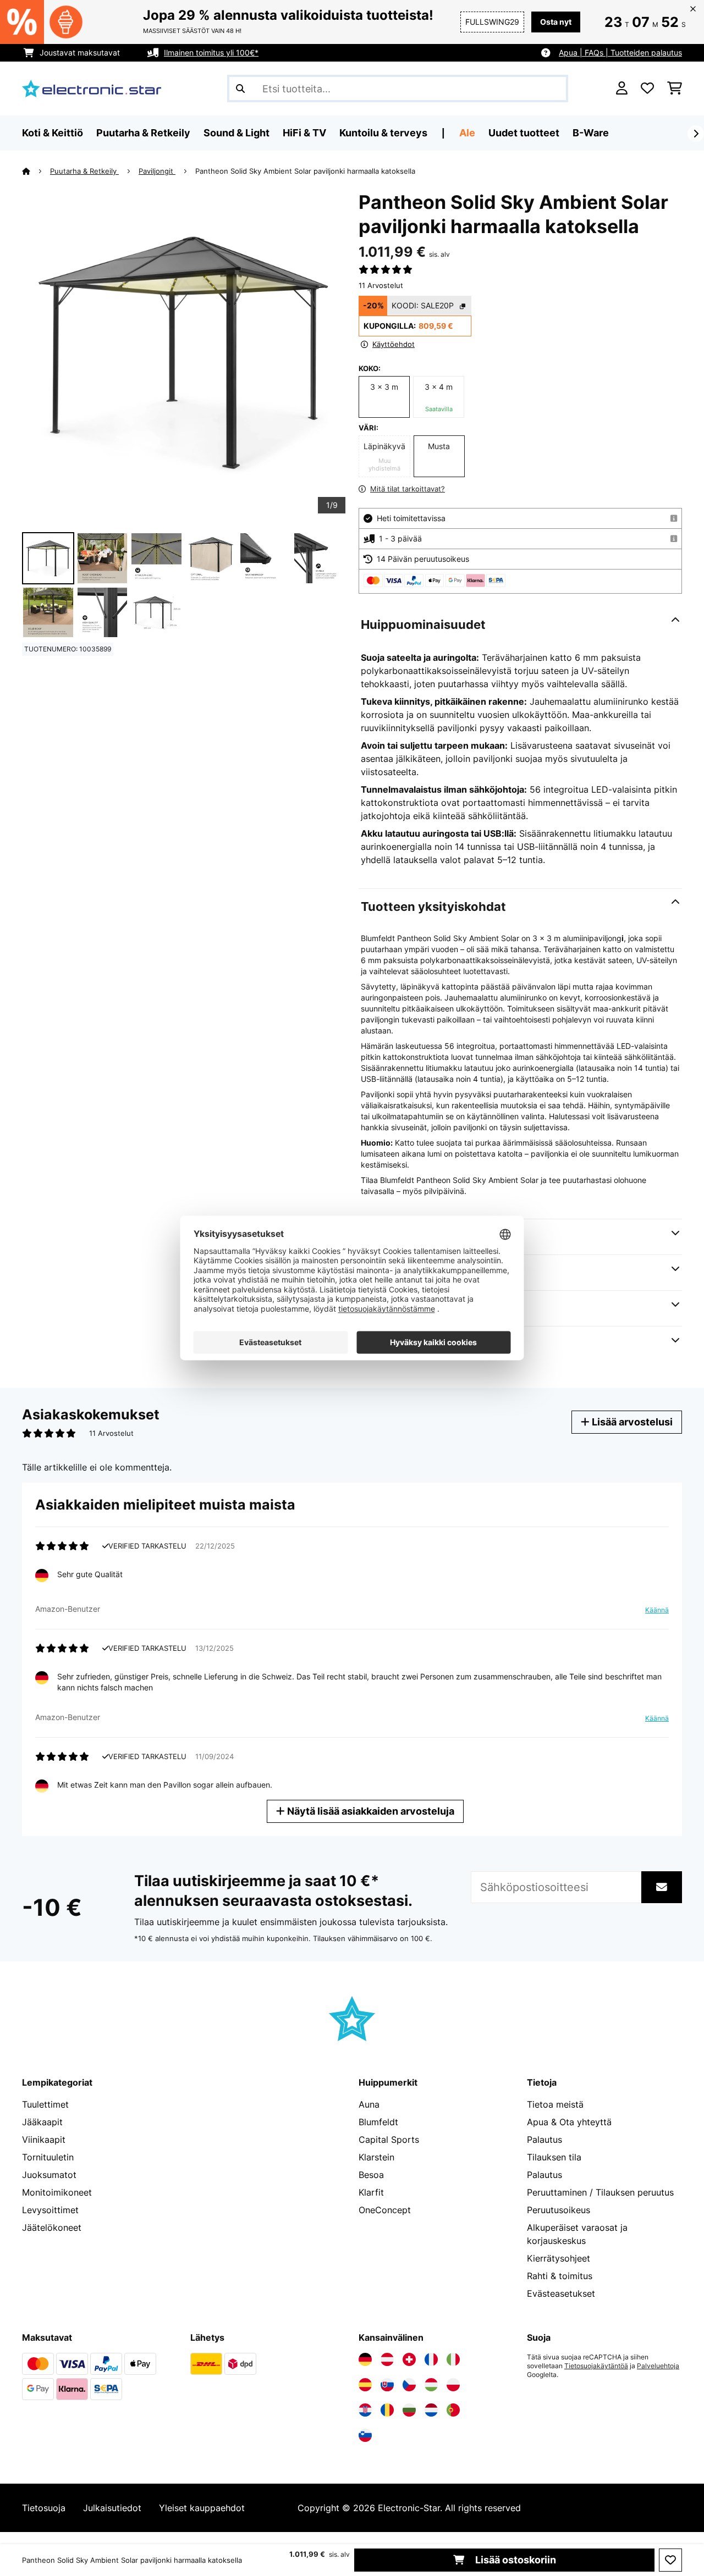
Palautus (544, 2140)
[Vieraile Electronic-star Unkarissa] (431, 2385)
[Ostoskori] (675, 89)
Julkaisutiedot (112, 2508)
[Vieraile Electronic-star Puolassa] (453, 2385)
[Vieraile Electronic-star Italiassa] (453, 2359)
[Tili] (622, 89)
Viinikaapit (44, 2140)
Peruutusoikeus (559, 2210)
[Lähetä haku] (240, 89)
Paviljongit (157, 171)
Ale (467, 133)
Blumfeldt (378, 2122)
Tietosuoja (44, 2508)
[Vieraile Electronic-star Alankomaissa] (431, 2410)
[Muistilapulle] (670, 2560)
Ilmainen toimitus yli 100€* (211, 52)
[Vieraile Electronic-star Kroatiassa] (365, 2410)
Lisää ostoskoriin (515, 2560)
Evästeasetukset (561, 2293)
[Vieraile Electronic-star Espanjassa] (365, 2385)
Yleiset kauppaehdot (202, 2508)
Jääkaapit (42, 2122)
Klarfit (371, 2192)
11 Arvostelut (381, 285)
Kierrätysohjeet (559, 2258)
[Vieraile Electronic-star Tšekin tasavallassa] (409, 2385)
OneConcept (385, 2210)
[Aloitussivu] (36, 171)
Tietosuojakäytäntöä (596, 2366)
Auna (369, 2104)
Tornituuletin (48, 2157)
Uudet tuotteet (524, 133)
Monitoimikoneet (57, 2192)
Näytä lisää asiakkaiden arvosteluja (370, 1811)
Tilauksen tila (554, 2157)
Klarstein (376, 2157)
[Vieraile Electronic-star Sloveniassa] (365, 2435)
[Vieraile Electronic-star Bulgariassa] (409, 2410)
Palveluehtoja (658, 2366)
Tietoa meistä (555, 2104)
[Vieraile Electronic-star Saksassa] (365, 2359)
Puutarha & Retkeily (84, 171)
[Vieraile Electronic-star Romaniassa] (387, 2410)
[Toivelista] (647, 89)
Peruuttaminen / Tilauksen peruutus (600, 2192)
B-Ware (591, 133)
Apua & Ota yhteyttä (569, 2122)
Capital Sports (389, 2140)
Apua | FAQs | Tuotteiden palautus (620, 52)
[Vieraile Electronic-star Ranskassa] (431, 2359)
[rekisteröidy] (696, 134)
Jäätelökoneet (52, 2227)
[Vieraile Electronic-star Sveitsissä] (409, 2359)
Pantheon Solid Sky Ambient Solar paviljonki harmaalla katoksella (305, 171)
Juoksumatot (49, 2175)
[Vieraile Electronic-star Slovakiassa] (387, 2385)
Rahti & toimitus (560, 2276)
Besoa (371, 2175)
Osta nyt (556, 22)
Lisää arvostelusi (631, 1422)
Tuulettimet (45, 2104)
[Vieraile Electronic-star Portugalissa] (453, 2410)
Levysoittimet (50, 2210)
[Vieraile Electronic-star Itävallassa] (387, 2359)
